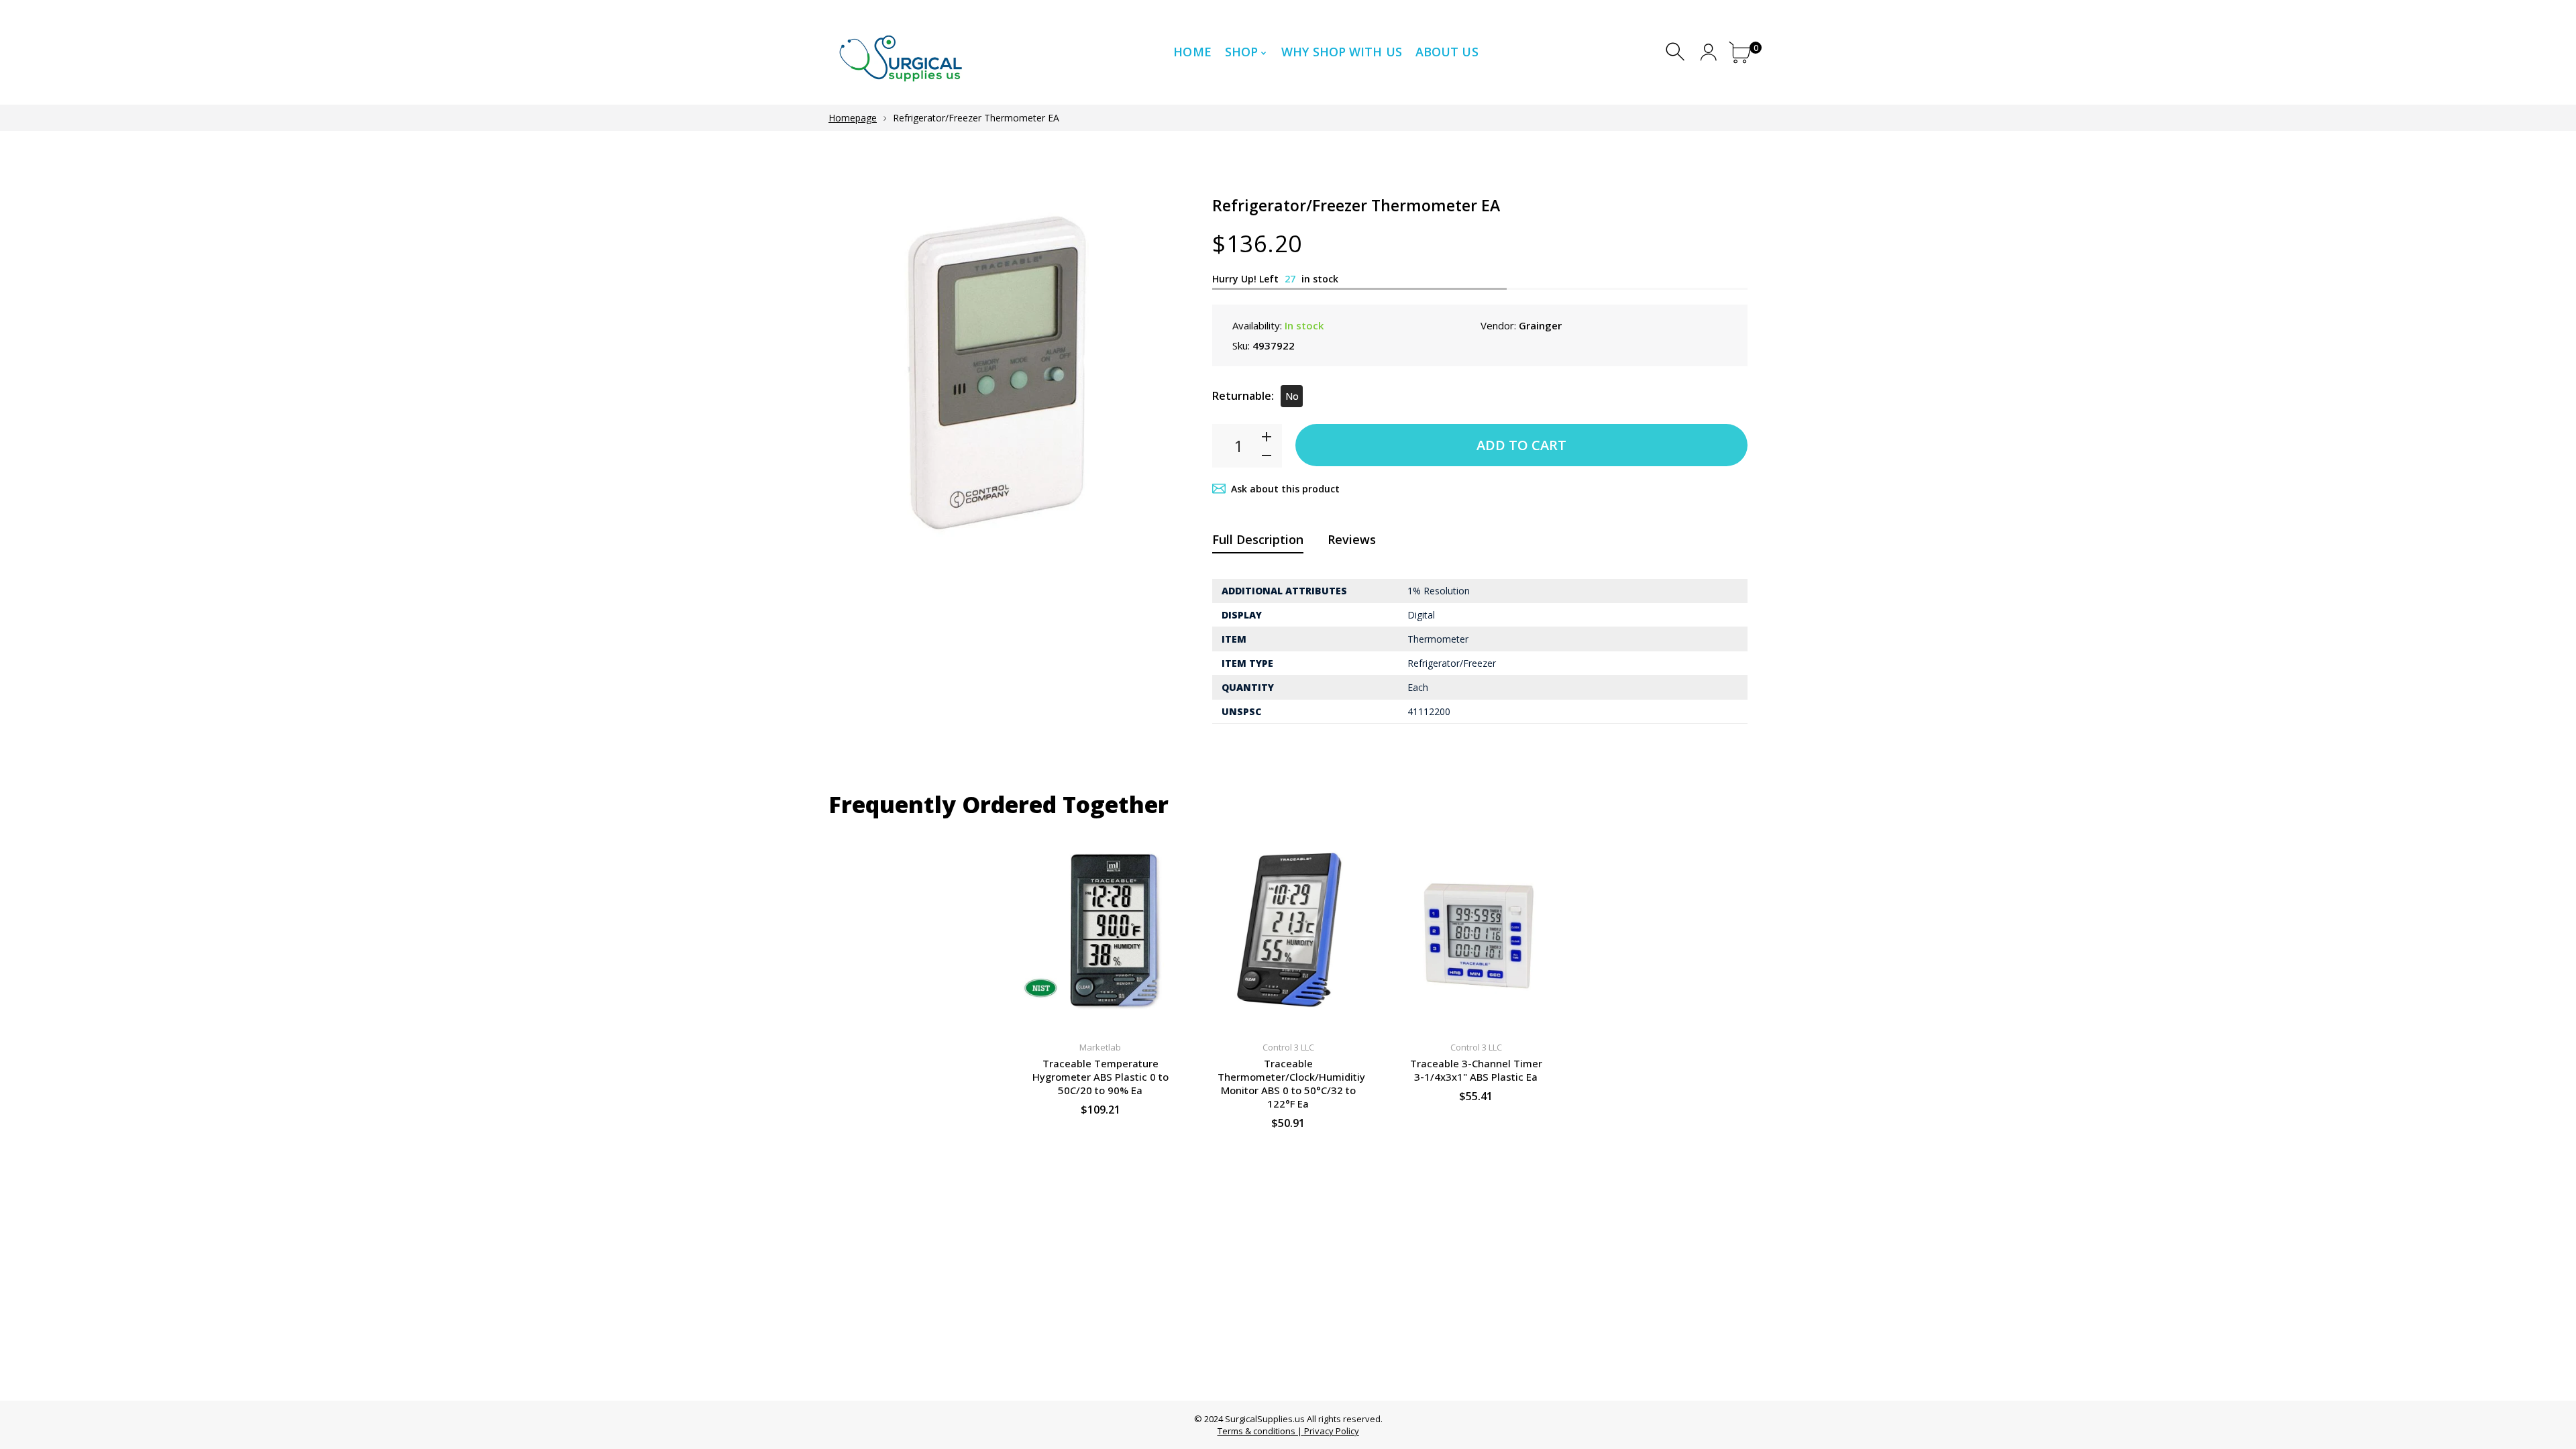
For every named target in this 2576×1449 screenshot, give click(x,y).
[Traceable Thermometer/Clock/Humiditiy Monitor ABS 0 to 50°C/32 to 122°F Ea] (1288, 930)
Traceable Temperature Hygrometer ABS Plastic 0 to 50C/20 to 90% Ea (1101, 1077)
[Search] (1677, 52)
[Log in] (1708, 52)
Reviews (1352, 539)
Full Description (1258, 539)
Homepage (853, 118)
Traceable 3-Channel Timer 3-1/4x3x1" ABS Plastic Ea (1476, 1070)
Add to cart (1521, 445)
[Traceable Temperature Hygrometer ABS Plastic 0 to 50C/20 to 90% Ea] (1100, 930)
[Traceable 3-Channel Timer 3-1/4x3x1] (1476, 930)
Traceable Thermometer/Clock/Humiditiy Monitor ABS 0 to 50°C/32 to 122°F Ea (1291, 1083)
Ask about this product (1285, 489)
